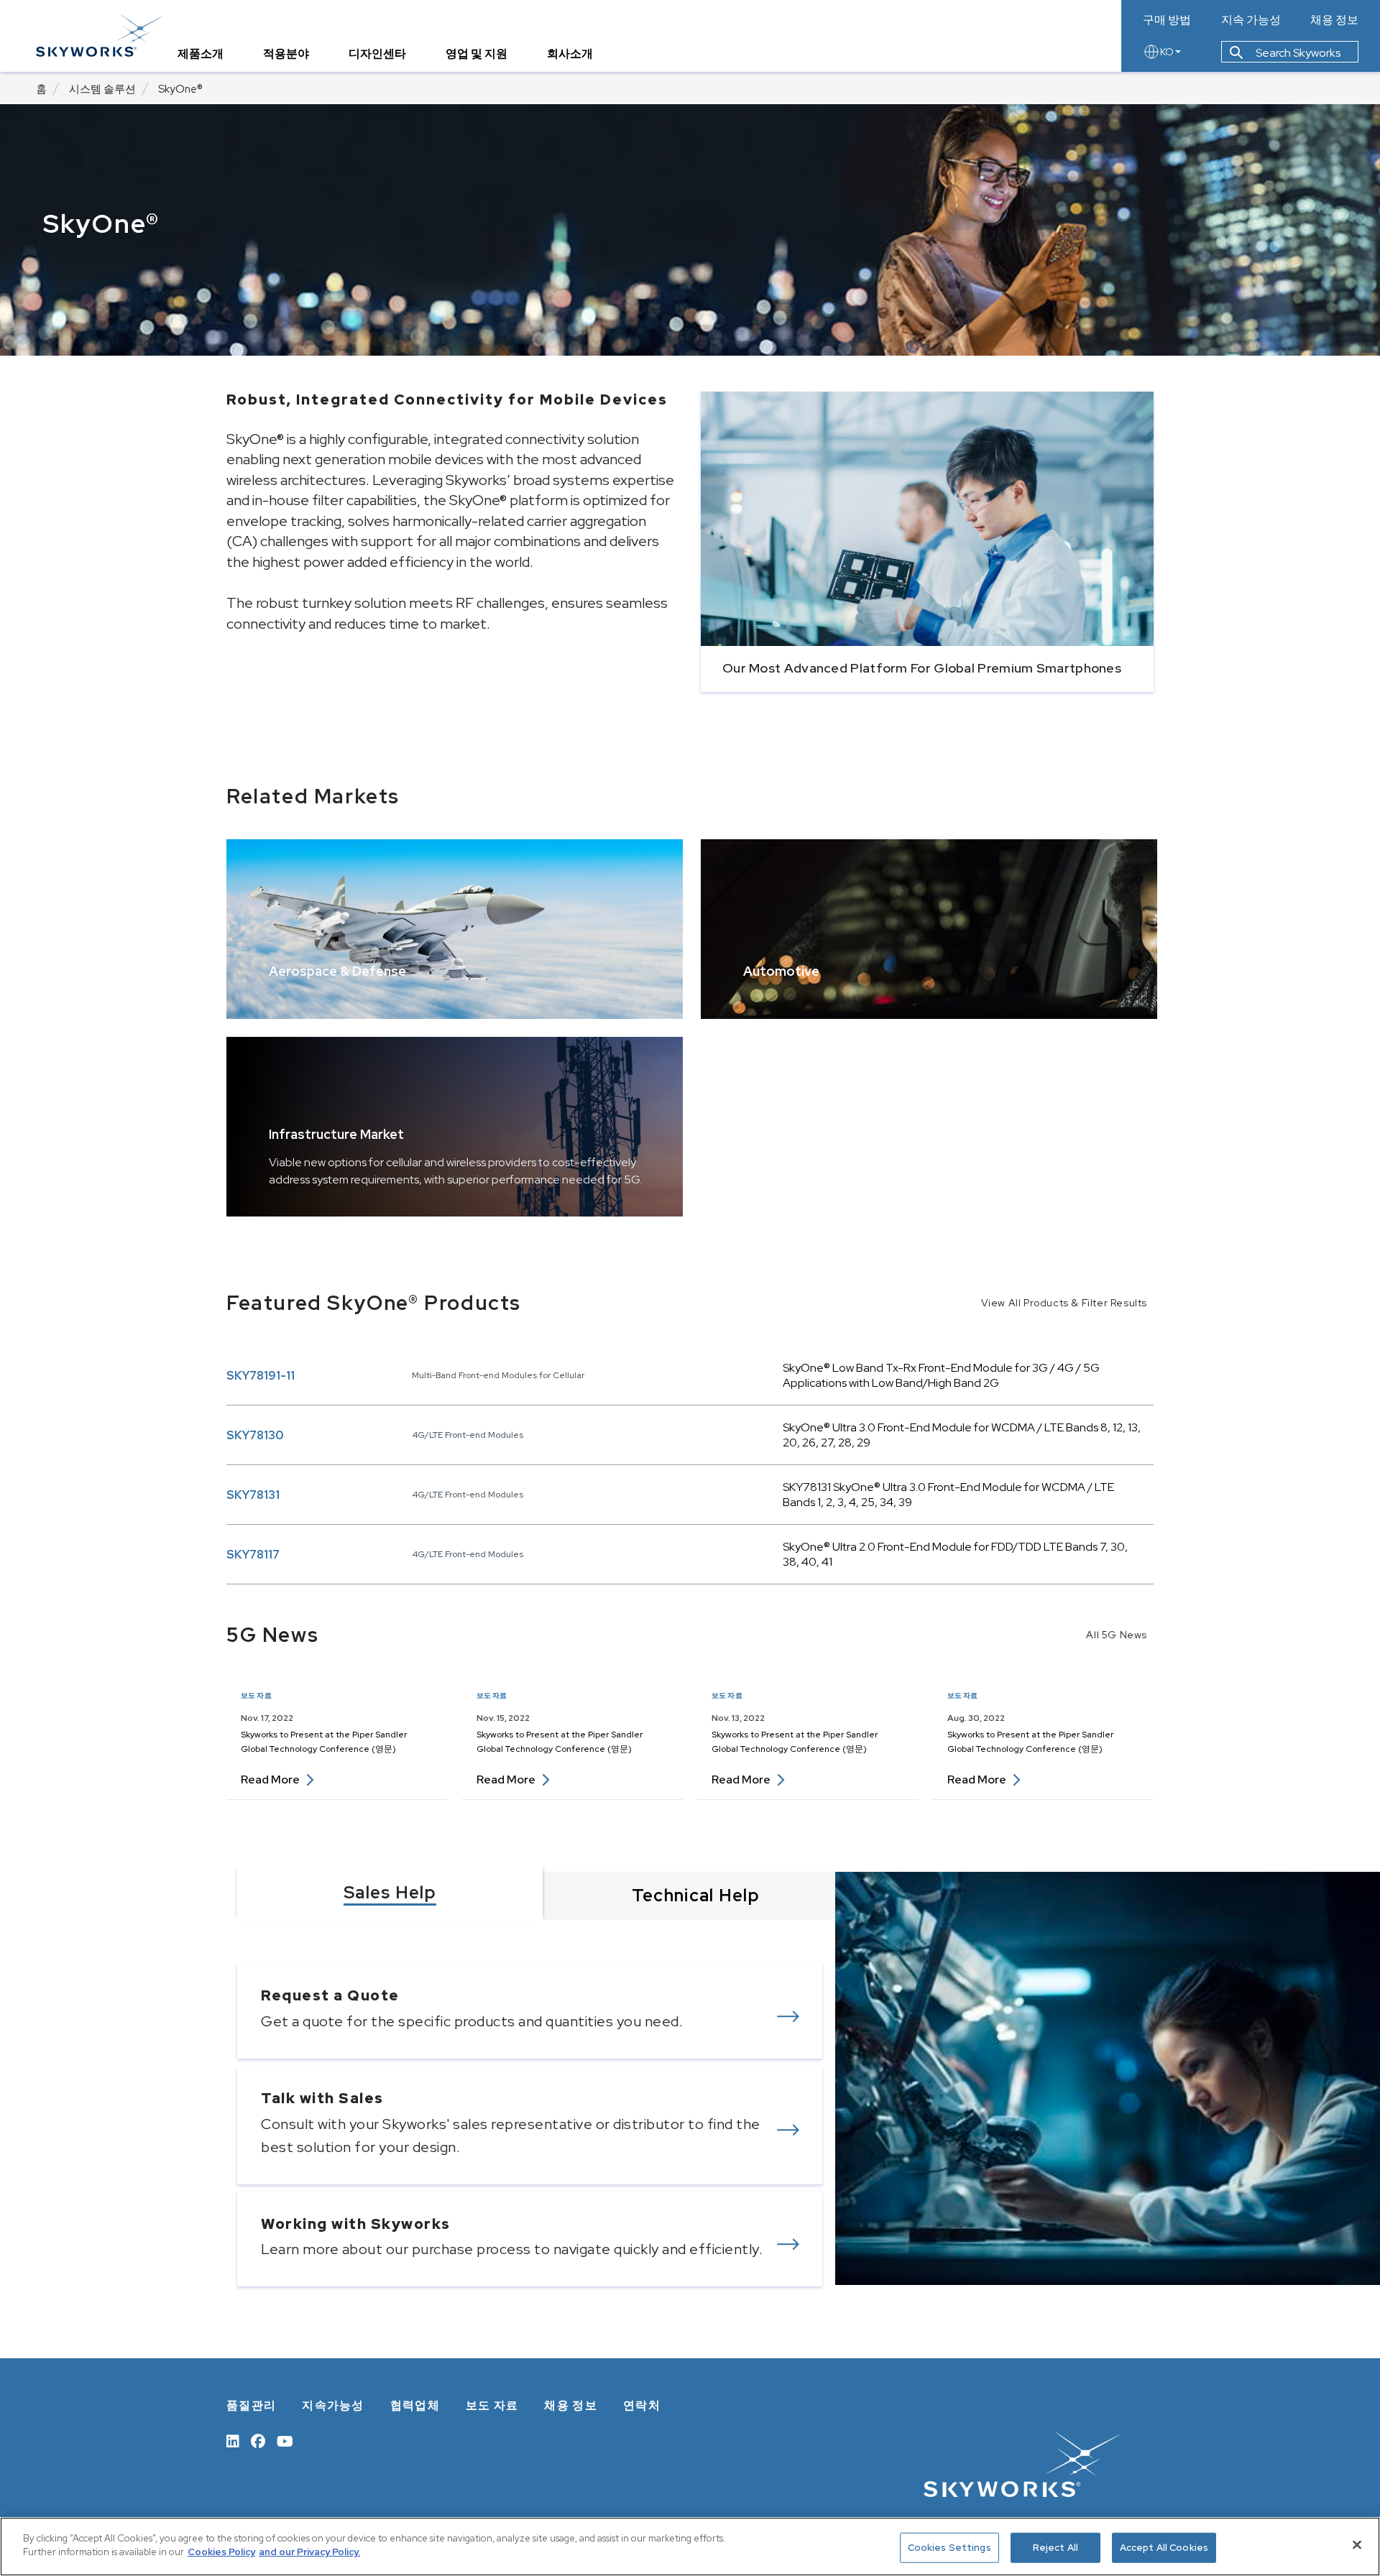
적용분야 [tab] (286, 54)
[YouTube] (285, 2440)
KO (1167, 52)
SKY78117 (253, 1555)
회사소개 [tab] (570, 54)
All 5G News (1117, 1635)
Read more (277, 1779)
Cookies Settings (949, 2548)
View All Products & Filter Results (1064, 1303)
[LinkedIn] (233, 2440)
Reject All (1055, 2548)
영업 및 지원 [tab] (477, 54)
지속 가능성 (1251, 20)
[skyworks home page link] (100, 36)
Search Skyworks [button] (1297, 53)
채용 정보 (1334, 20)
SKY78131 (253, 1495)
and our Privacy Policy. (309, 2552)
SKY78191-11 (261, 1376)
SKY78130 (255, 1435)
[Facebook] (258, 2440)
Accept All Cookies (1164, 2548)
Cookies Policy (221, 2552)
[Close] (1357, 2544)
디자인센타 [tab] (377, 54)
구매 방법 (1167, 20)
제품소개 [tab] (201, 54)
